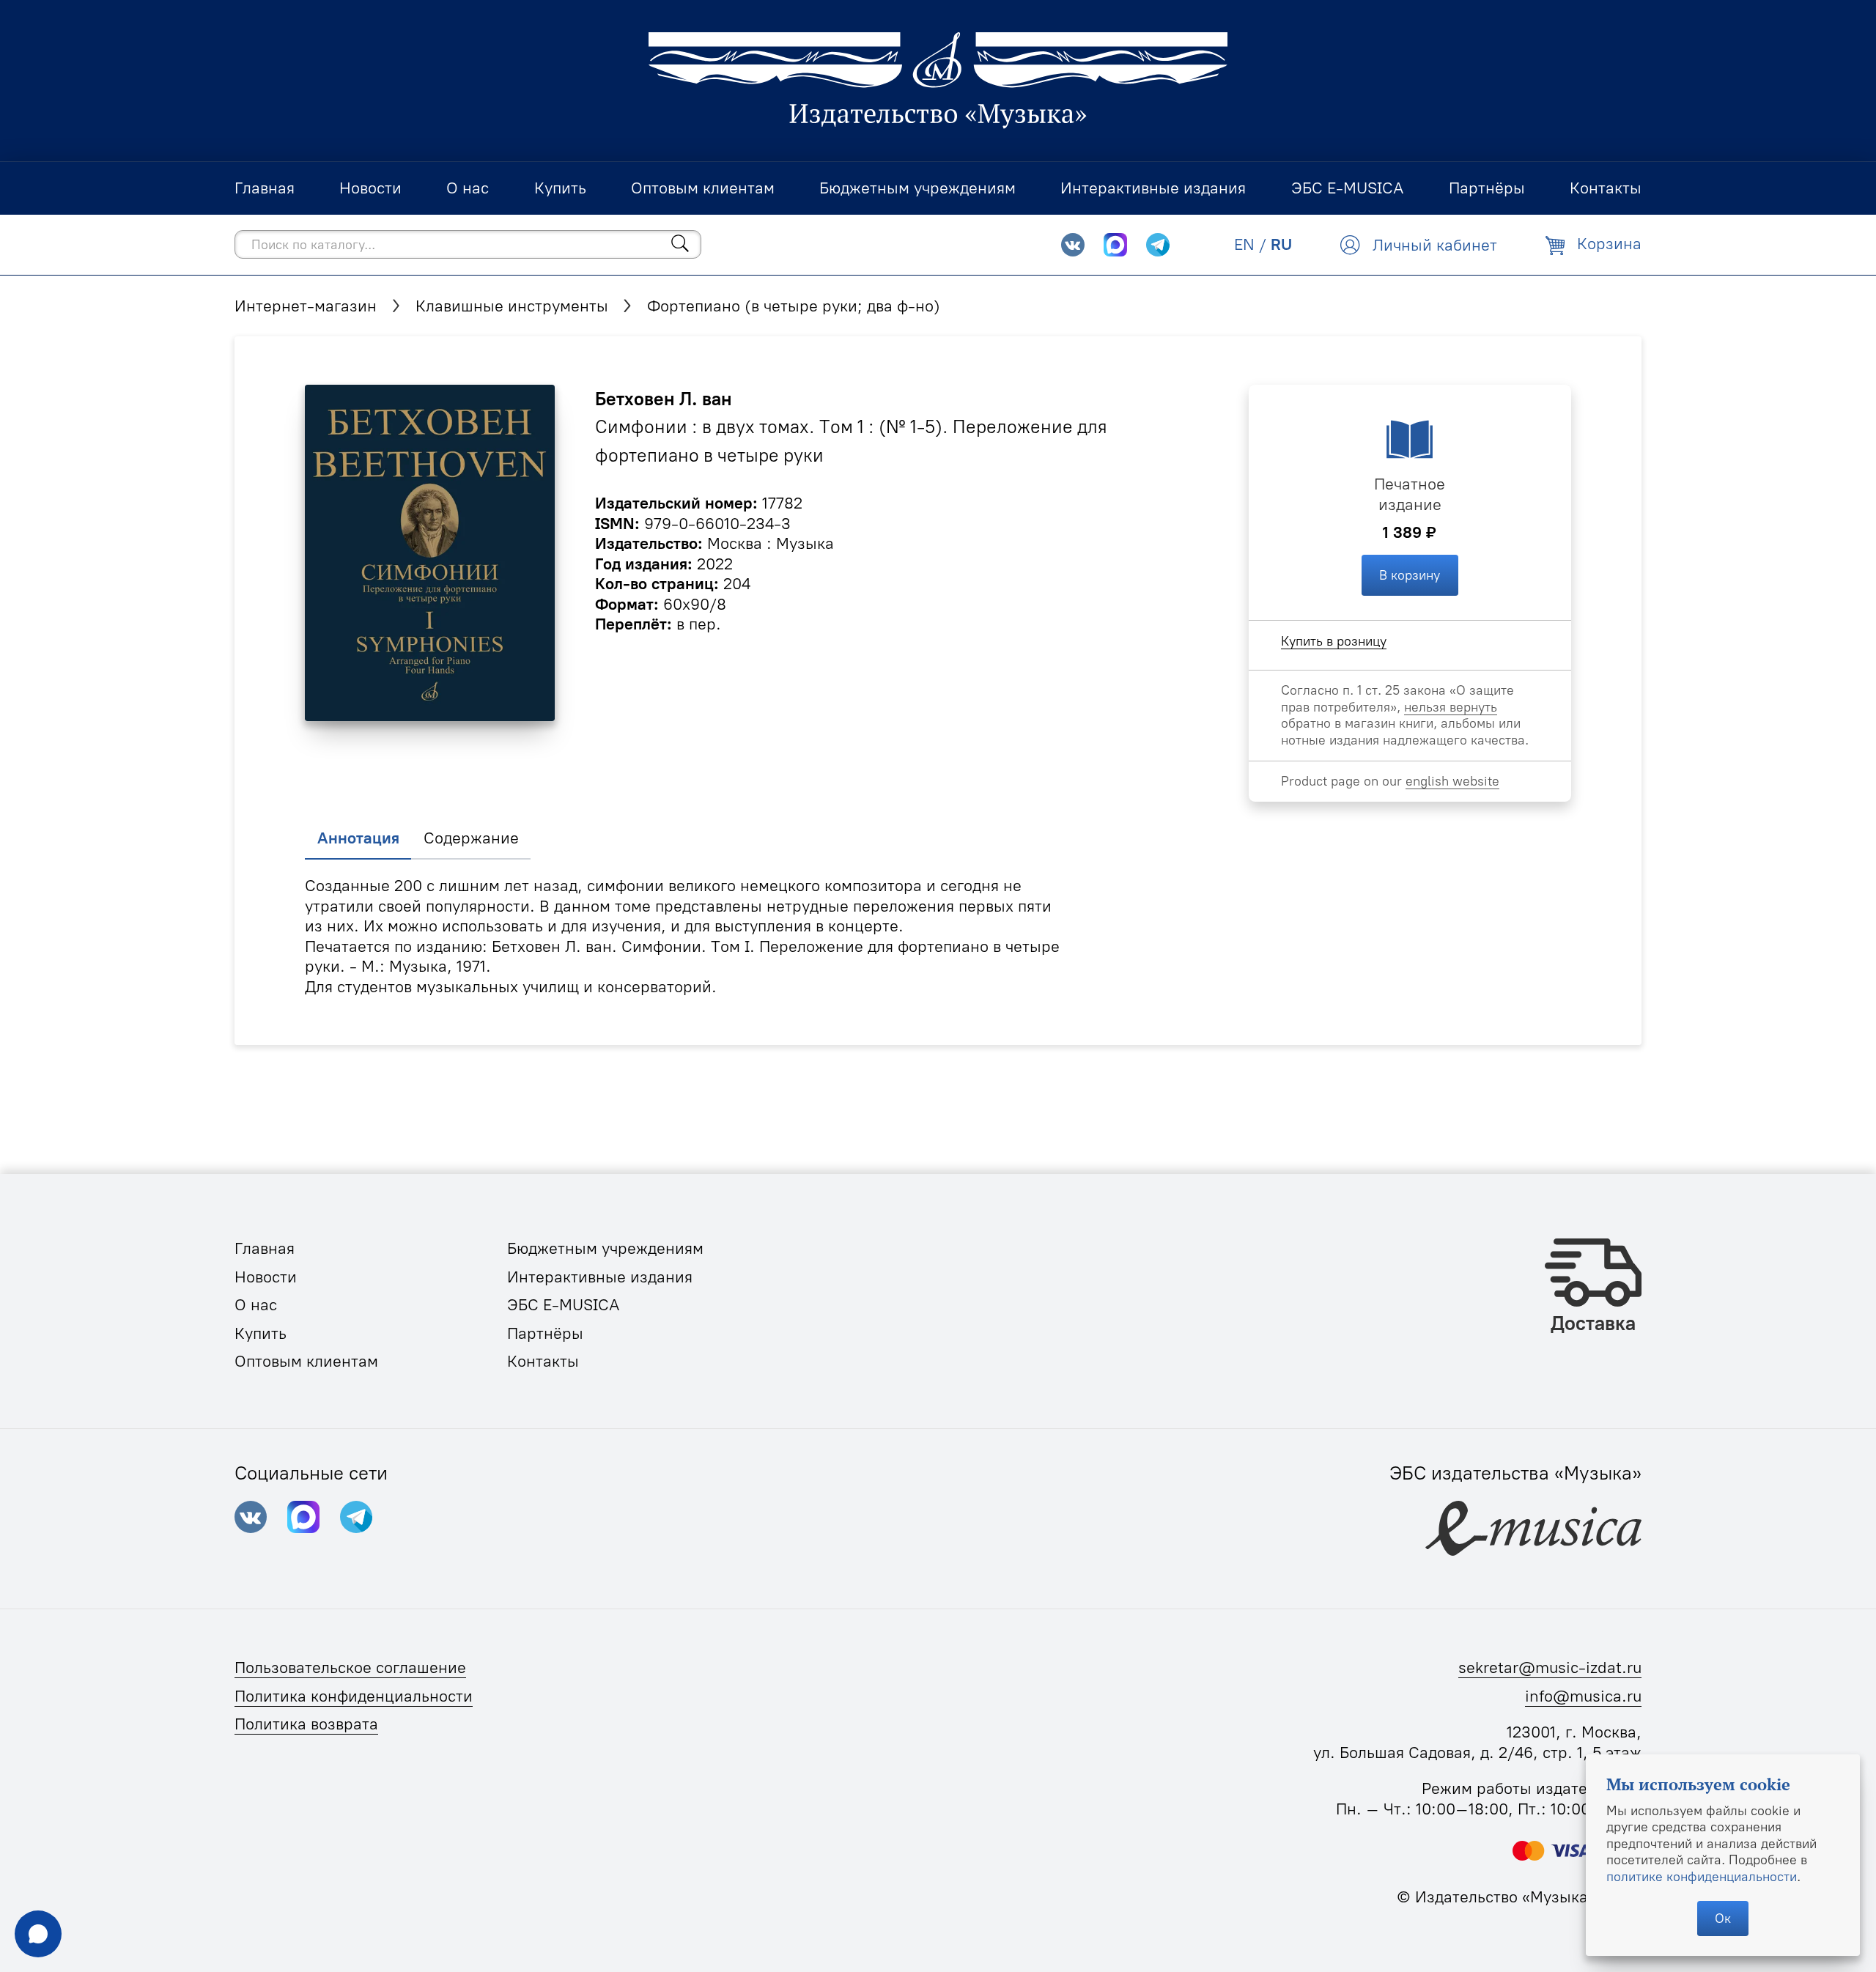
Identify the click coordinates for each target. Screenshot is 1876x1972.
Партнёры (545, 1333)
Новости (266, 1277)
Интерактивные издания (600, 1277)
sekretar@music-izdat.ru (1550, 1668)
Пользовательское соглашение (350, 1668)
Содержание (471, 838)
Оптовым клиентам (306, 1361)
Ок (1723, 1918)
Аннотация (358, 838)
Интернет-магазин (306, 306)
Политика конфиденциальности (354, 1696)
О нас (256, 1305)
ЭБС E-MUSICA (564, 1305)
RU (1281, 244)
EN (1244, 244)
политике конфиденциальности (1702, 1876)
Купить (261, 1333)
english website (1452, 781)
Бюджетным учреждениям (605, 1248)
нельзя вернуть (1451, 707)
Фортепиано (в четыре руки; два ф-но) (794, 306)
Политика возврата (306, 1724)
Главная (265, 1248)
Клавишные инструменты (512, 306)
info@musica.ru (1583, 1696)
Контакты (543, 1361)
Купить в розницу (1334, 641)
